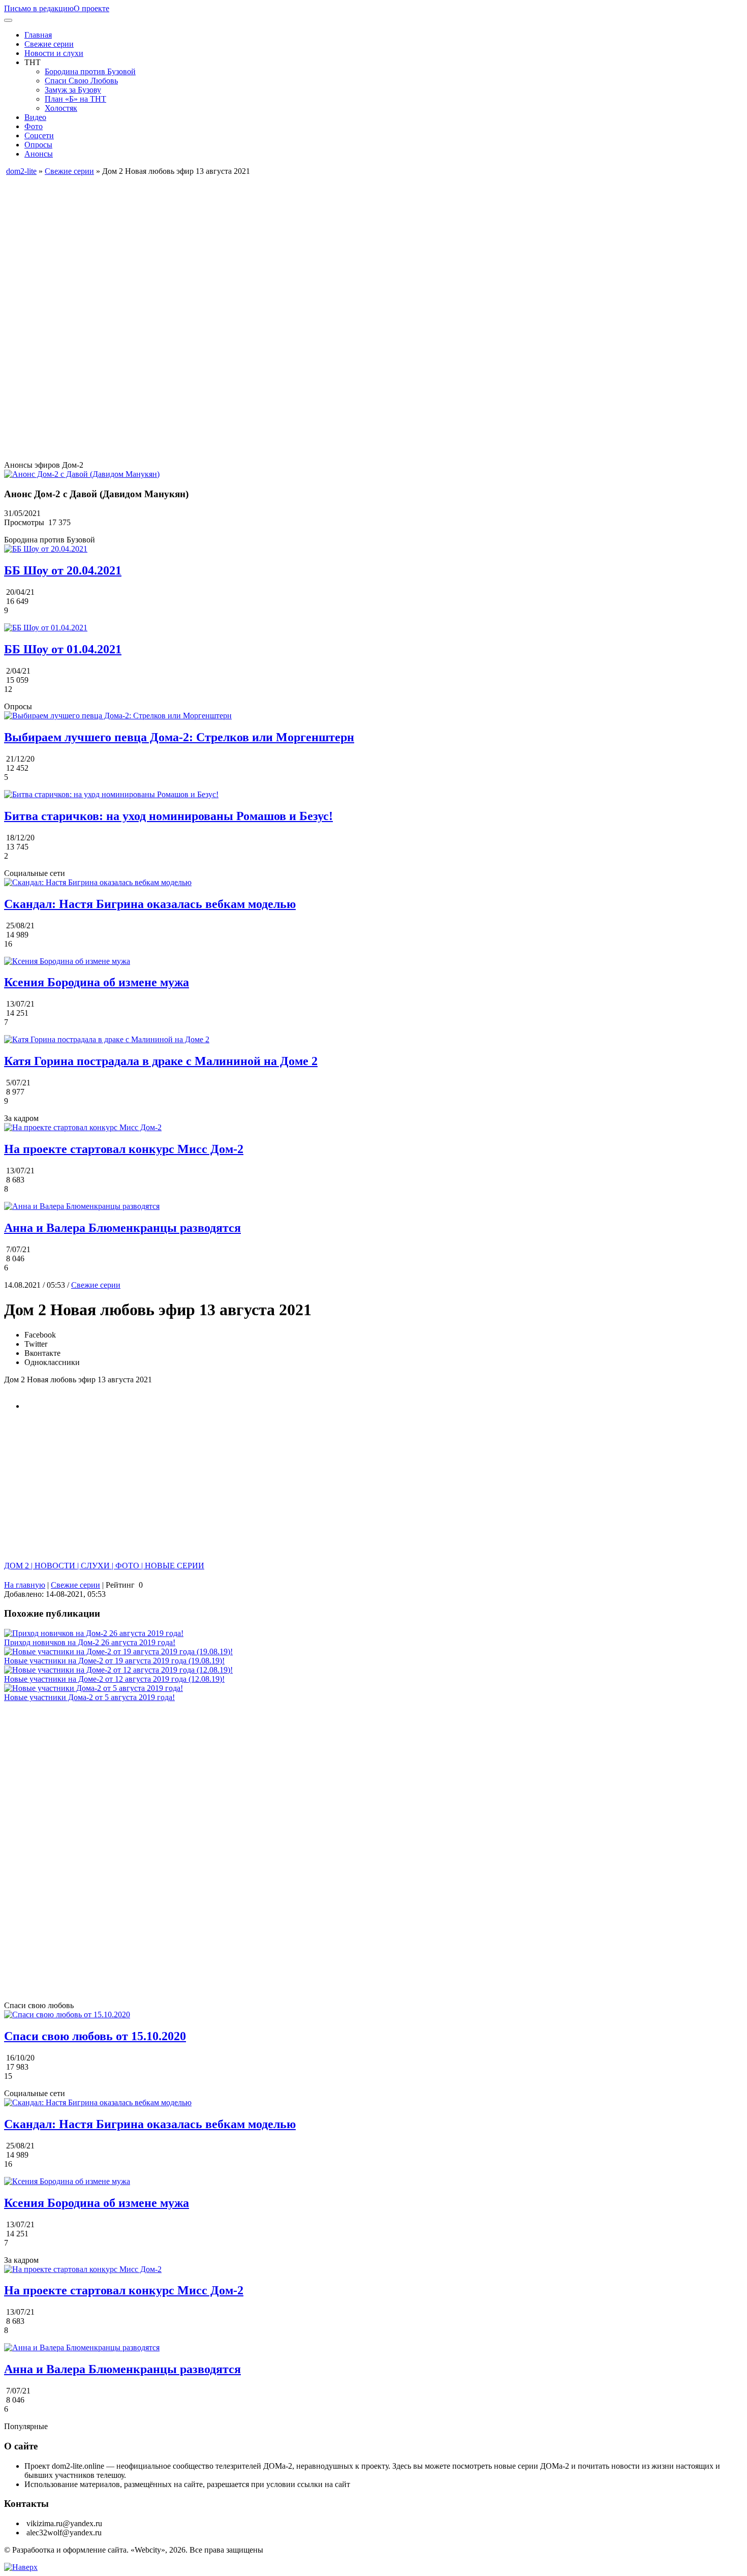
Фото (34, 126)
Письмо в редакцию (39, 8)
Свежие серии (49, 44)
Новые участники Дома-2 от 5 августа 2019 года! (89, 1697)
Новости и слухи (54, 53)
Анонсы (39, 154)
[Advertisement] (309, 247)
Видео (35, 117)
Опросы (38, 145)
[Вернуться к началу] (21, 2567)
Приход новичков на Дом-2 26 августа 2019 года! (90, 1642)
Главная (38, 35)
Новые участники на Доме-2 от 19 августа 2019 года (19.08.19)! (114, 1661)
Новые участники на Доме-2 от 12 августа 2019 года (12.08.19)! (114, 1679)
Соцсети (39, 135)
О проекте (91, 8)
